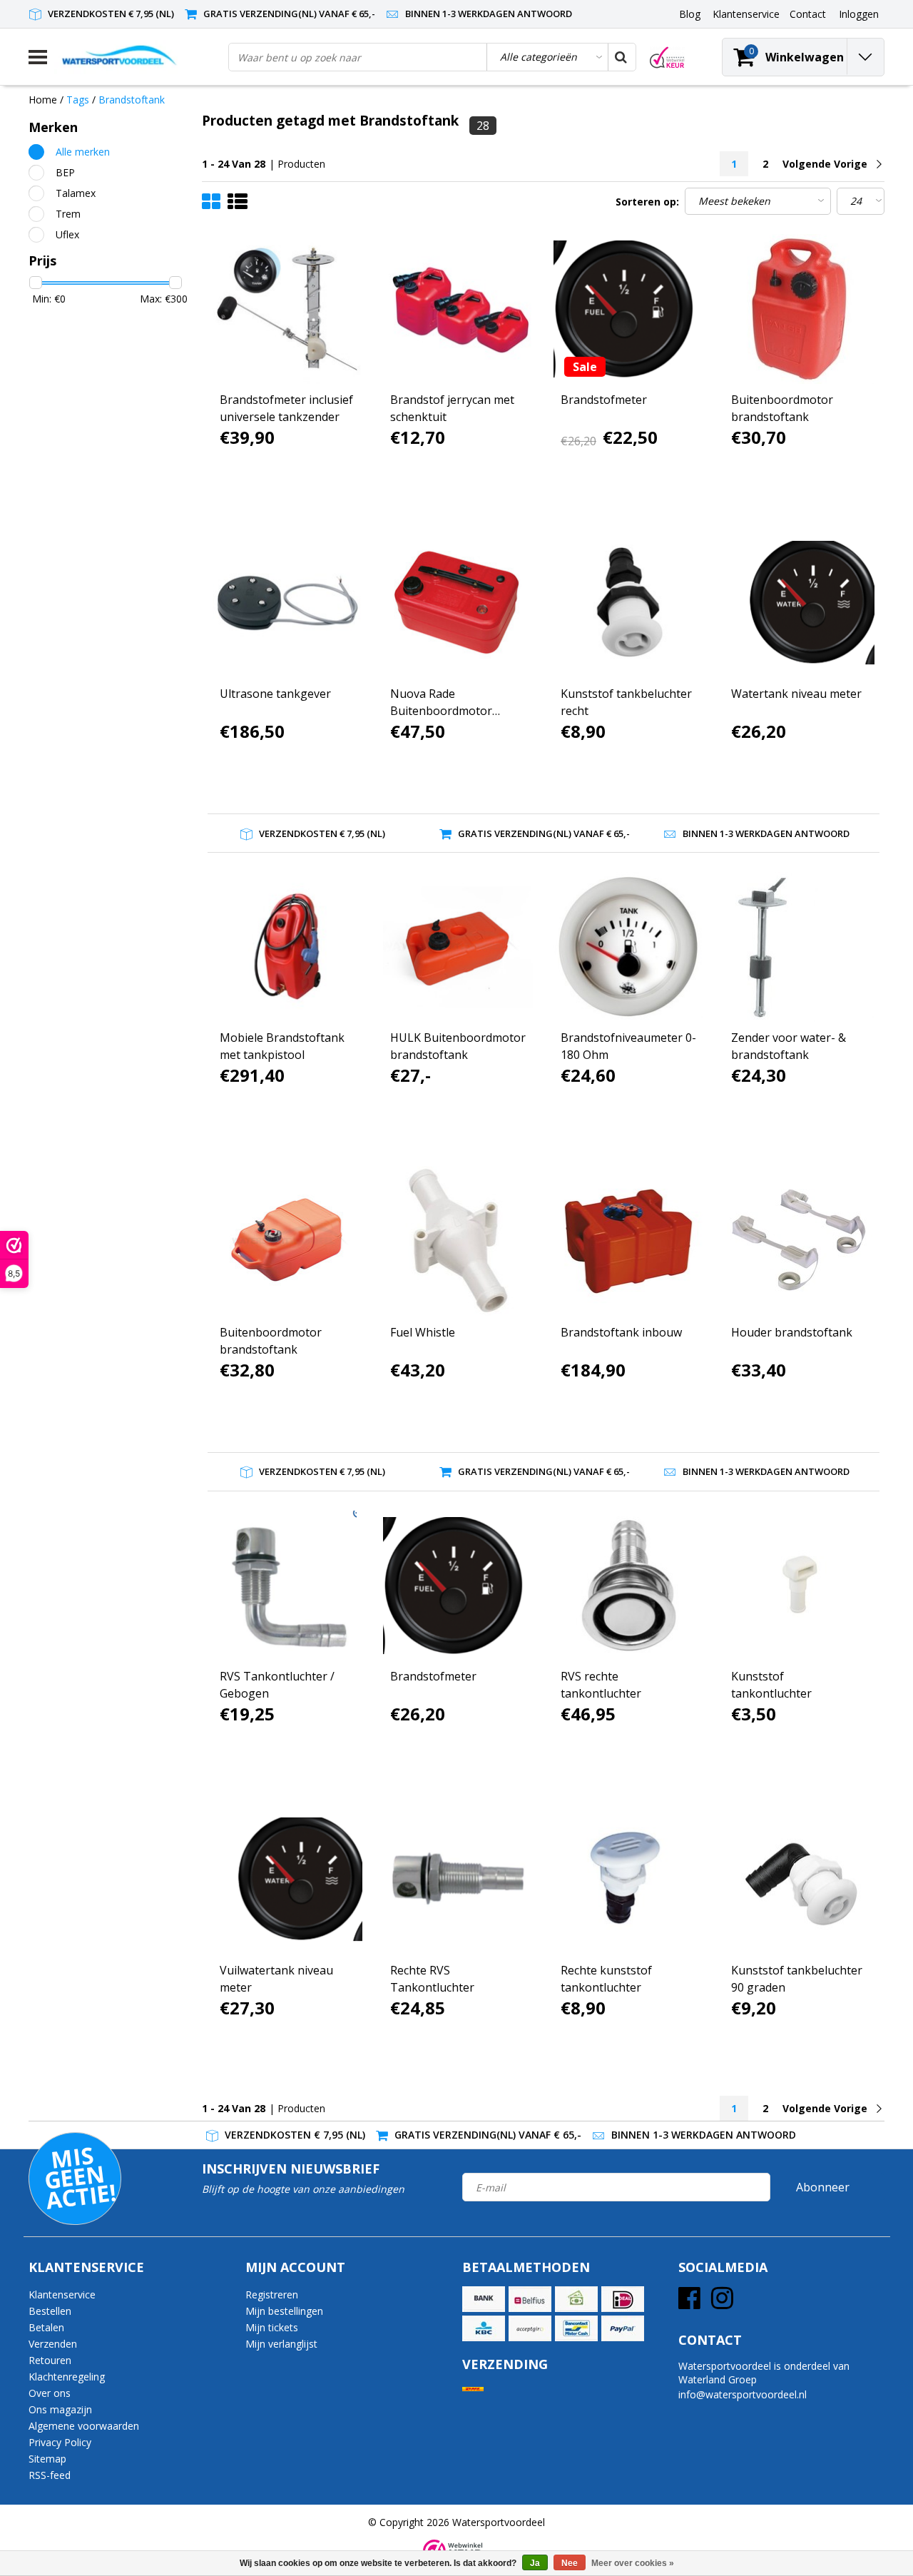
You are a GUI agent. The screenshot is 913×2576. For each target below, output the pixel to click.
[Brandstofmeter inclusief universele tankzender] (287, 309)
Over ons (50, 2393)
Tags (78, 100)
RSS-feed (50, 2475)
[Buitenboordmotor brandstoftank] (799, 309)
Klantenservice (62, 2294)
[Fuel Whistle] (458, 1241)
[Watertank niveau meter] (799, 603)
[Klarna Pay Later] (530, 2328)
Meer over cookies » (633, 2563)
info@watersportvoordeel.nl (743, 2394)
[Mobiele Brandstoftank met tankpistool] (287, 947)
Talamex (76, 193)
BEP (65, 172)
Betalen (46, 2327)
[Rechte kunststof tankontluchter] (628, 1880)
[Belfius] (530, 2299)
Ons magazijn (60, 2409)
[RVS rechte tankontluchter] (628, 1586)
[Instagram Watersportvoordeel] (722, 2303)
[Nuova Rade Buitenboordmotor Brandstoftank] (458, 603)
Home (43, 100)
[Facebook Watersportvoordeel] (689, 2303)
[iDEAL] (623, 2299)
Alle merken (83, 152)
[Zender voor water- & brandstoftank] (799, 947)
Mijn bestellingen (284, 2311)
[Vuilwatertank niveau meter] (287, 1880)
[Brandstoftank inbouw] (628, 1241)
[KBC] (484, 2328)
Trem (68, 214)
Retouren (50, 2360)
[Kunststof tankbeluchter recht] (628, 603)
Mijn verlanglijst (281, 2344)
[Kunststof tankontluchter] (799, 1586)
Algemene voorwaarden (84, 2426)
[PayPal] (623, 2328)
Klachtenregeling (67, 2377)
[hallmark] (667, 57)
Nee (570, 2563)
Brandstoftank (132, 100)
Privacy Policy (60, 2442)
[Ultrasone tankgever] (287, 603)
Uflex (67, 234)
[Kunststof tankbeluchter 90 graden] (799, 1880)
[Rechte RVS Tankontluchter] (458, 1880)
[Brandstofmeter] (628, 309)
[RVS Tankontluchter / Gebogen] (287, 1586)
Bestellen (50, 2311)
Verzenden (53, 2344)
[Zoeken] (621, 57)
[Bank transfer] (484, 2299)
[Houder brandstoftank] (799, 1241)
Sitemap (47, 2459)
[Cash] (576, 2299)
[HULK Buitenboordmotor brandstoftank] (458, 947)
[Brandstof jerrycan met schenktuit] (458, 309)
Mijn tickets (272, 2327)
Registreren (272, 2294)
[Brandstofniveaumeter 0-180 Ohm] (628, 947)
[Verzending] (473, 2389)
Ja (535, 2563)
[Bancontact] (576, 2328)
